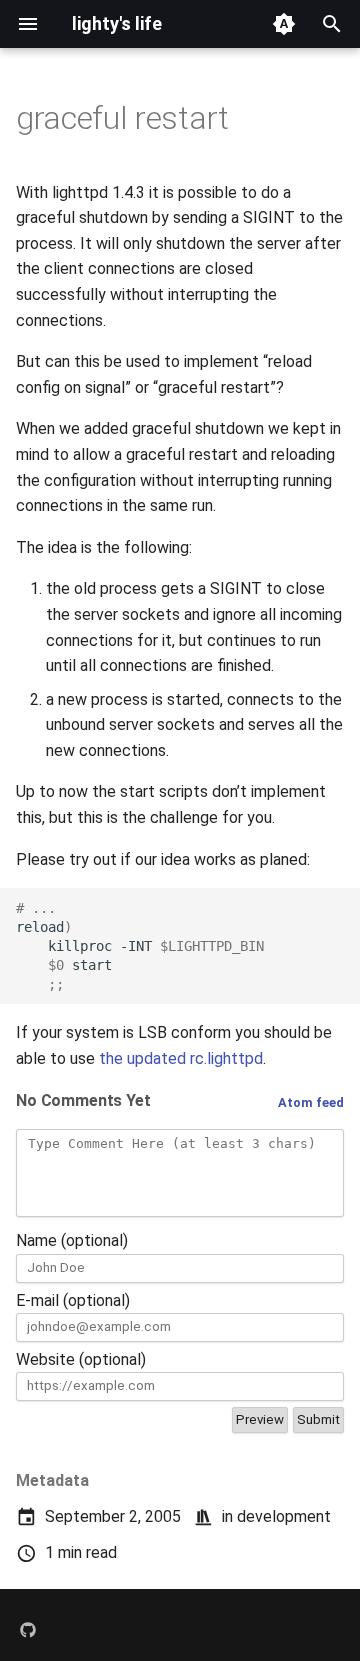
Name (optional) (72, 1240)
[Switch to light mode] (284, 24)
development (284, 1516)
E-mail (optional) (73, 1300)
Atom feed (311, 1102)
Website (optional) (81, 1359)
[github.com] (28, 1629)
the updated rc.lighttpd (181, 1058)
